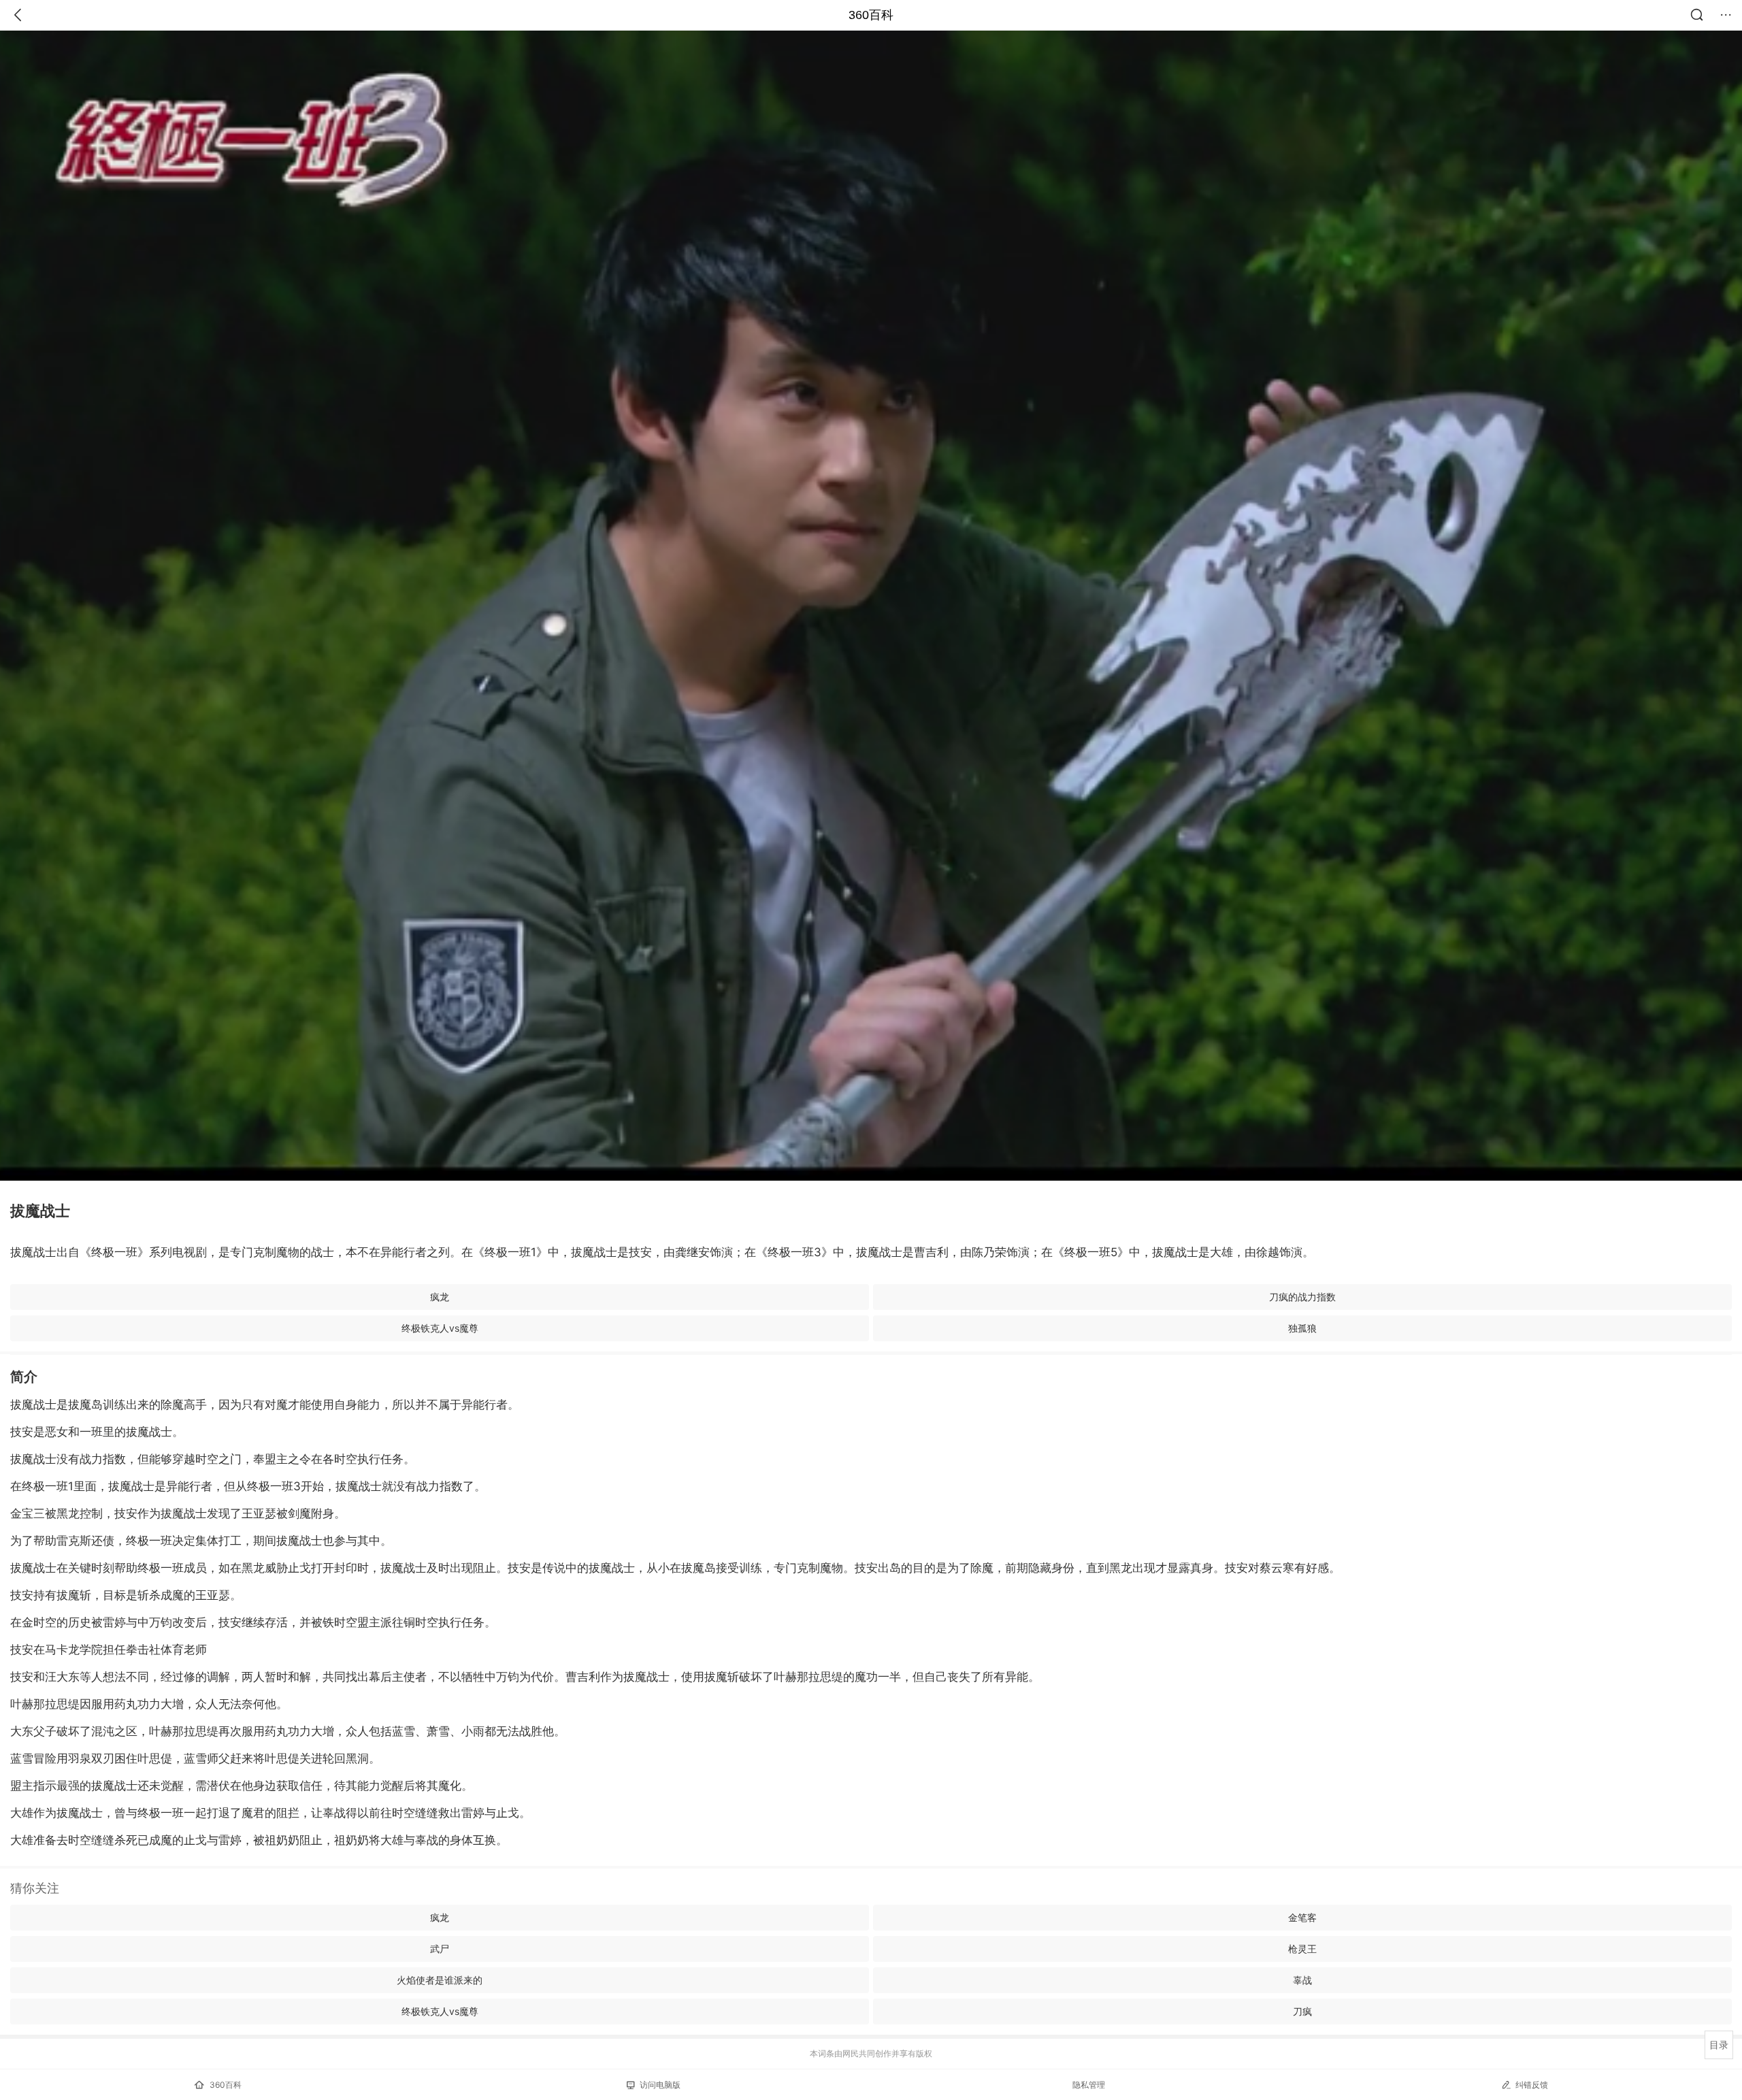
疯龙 (440, 1297)
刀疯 (1302, 2011)
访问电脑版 (660, 2085)
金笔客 (1302, 1917)
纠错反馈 (1532, 2085)
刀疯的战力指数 (1302, 1297)
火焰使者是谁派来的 (440, 1980)
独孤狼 (1302, 1328)
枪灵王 (1302, 1949)
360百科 (871, 15)
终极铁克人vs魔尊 (440, 1328)
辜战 (1302, 1980)
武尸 (440, 1949)
